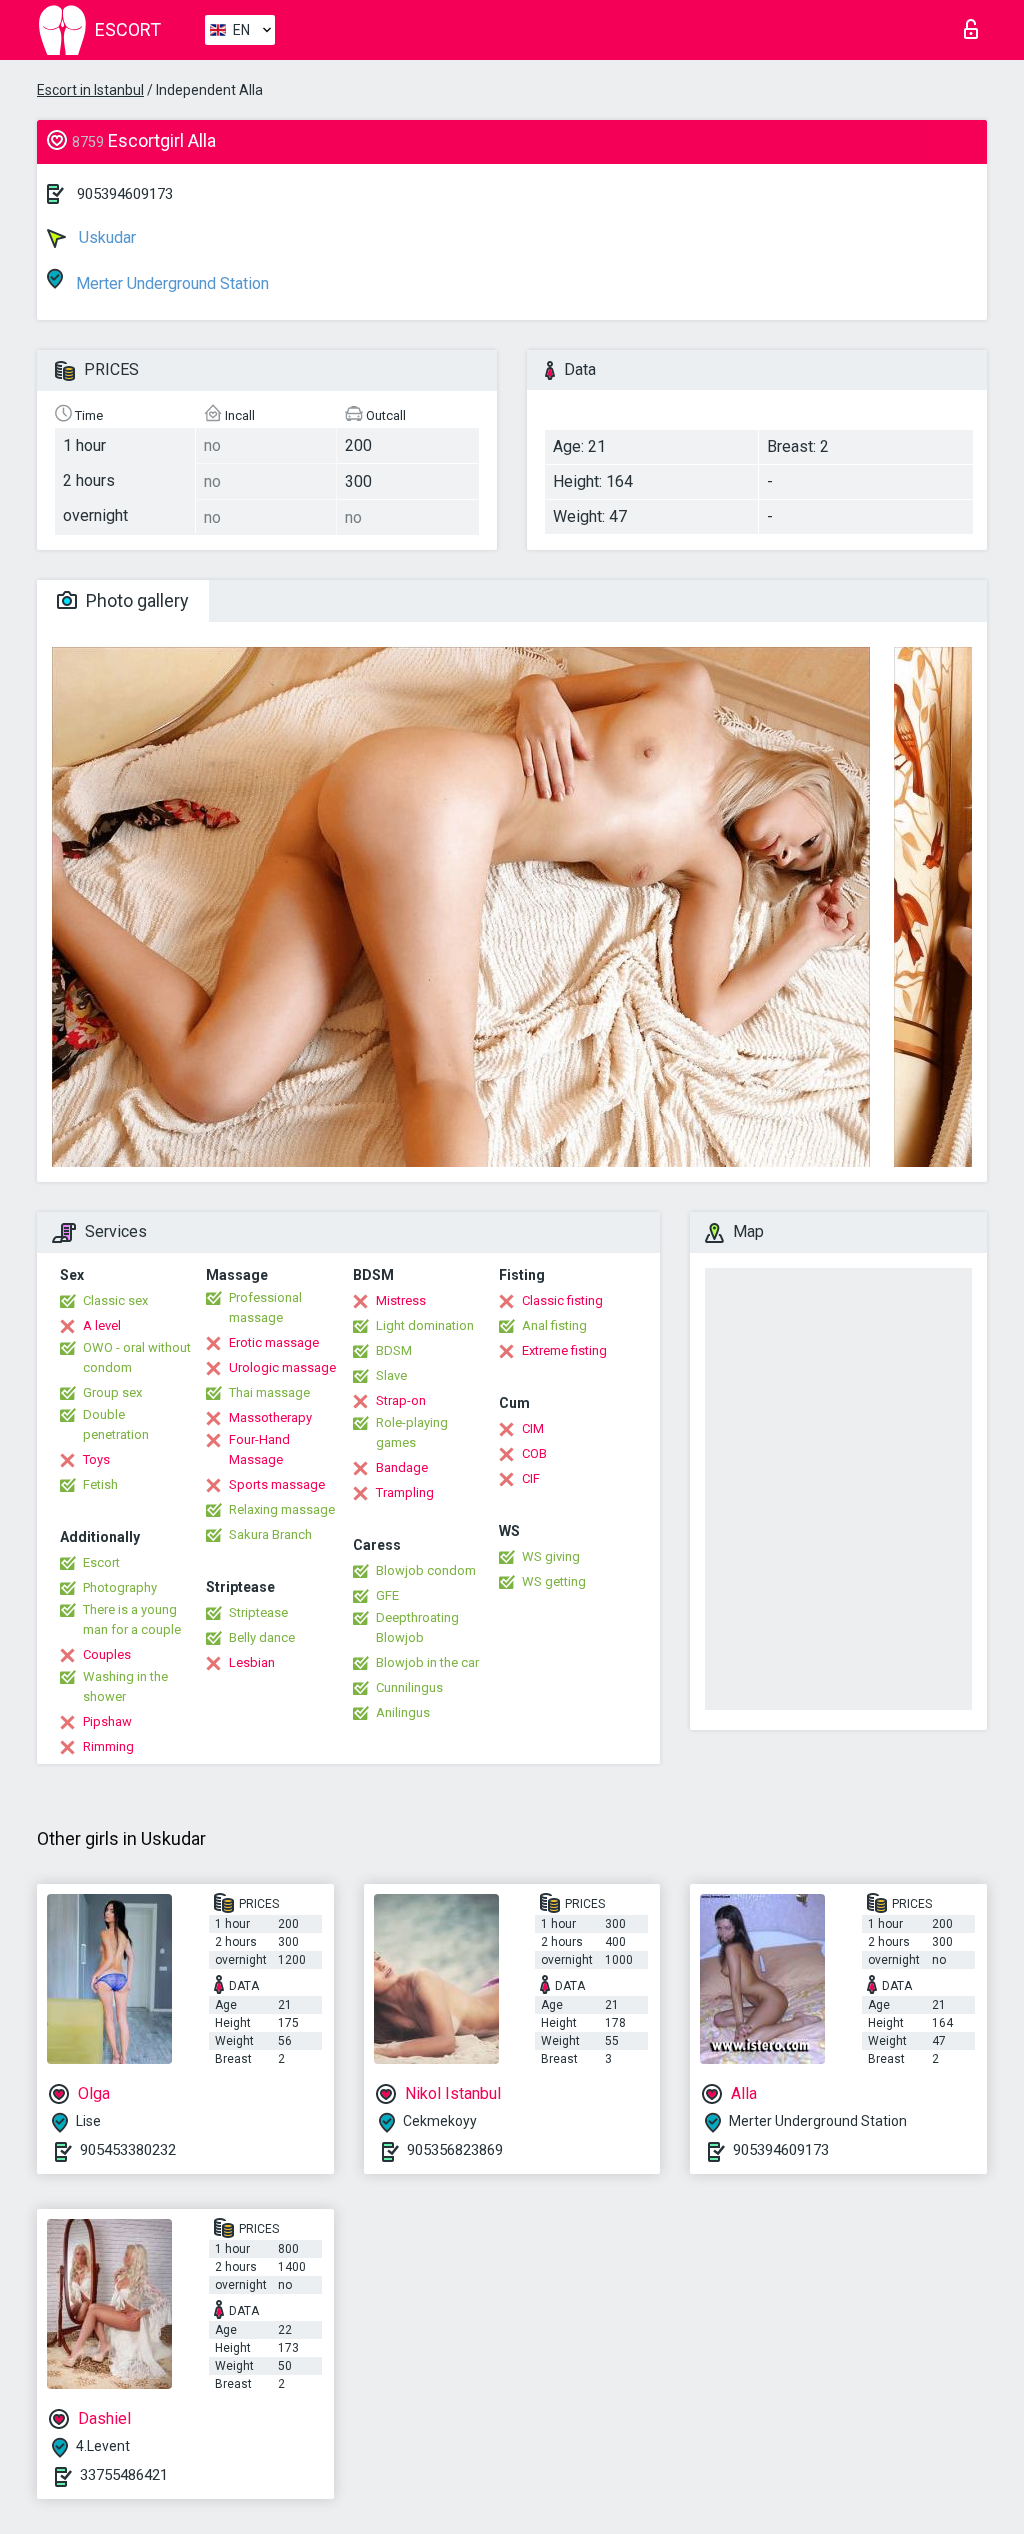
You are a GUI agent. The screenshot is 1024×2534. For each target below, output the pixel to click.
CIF (531, 1478)
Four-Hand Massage (259, 1449)
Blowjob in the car (427, 1662)
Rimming (108, 1746)
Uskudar (105, 237)
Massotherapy (270, 1417)
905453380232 (128, 2150)
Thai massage (269, 1392)
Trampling (405, 1492)
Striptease (258, 1612)
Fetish (100, 1484)
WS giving (551, 1556)
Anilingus (403, 1712)
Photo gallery (135, 600)
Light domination (425, 1325)
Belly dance (262, 1637)
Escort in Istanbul (90, 90)
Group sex (112, 1392)
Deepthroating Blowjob (417, 1627)
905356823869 (455, 2150)
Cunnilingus (409, 1687)
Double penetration (116, 1424)
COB (534, 1453)
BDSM (394, 1350)
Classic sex (115, 1300)
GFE (387, 1595)
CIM (533, 1428)
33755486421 (124, 2475)
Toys (96, 1459)
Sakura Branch (270, 1534)
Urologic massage (282, 1367)
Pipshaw (107, 1721)
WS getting (554, 1581)
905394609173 (125, 194)
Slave (391, 1375)
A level (102, 1325)
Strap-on (401, 1400)
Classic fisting (562, 1300)
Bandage (402, 1467)
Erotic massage (274, 1342)
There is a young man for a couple (132, 1619)
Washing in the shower (125, 1686)
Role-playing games (412, 1432)
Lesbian (252, 1662)
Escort (101, 1562)
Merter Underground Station (170, 283)
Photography (120, 1587)
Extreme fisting (564, 1350)
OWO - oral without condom (137, 1357)
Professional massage (265, 1307)
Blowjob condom (426, 1570)
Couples (107, 1654)
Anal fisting (554, 1325)
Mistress (401, 1300)
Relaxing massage (282, 1509)
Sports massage (277, 1484)
